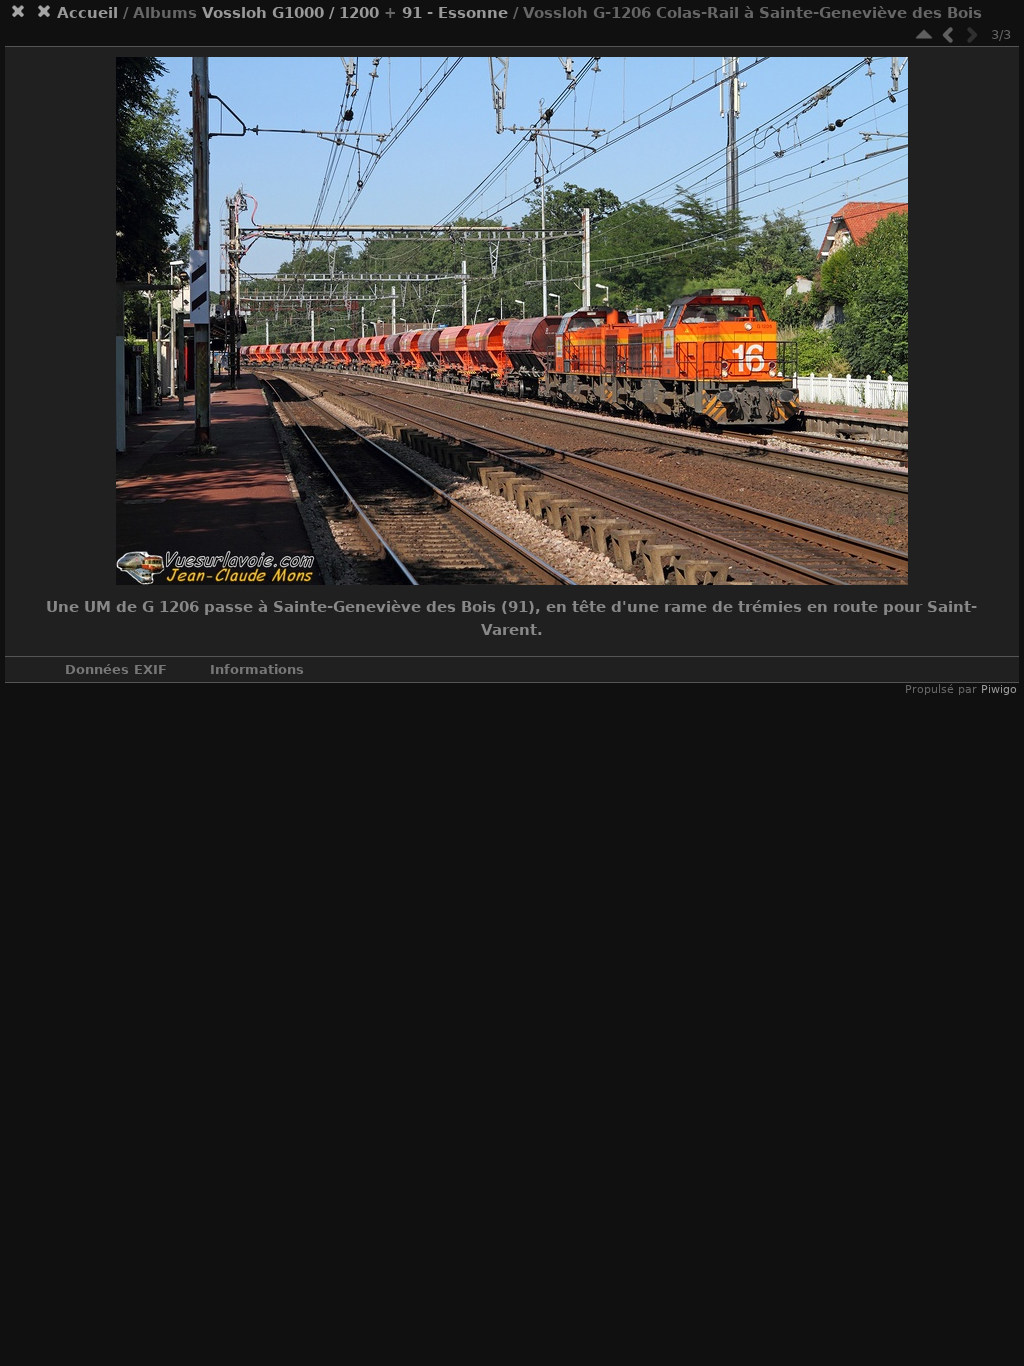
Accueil (87, 13)
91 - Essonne (455, 13)
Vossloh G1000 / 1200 (290, 13)
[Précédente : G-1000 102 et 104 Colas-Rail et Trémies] (948, 34)
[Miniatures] (924, 34)
